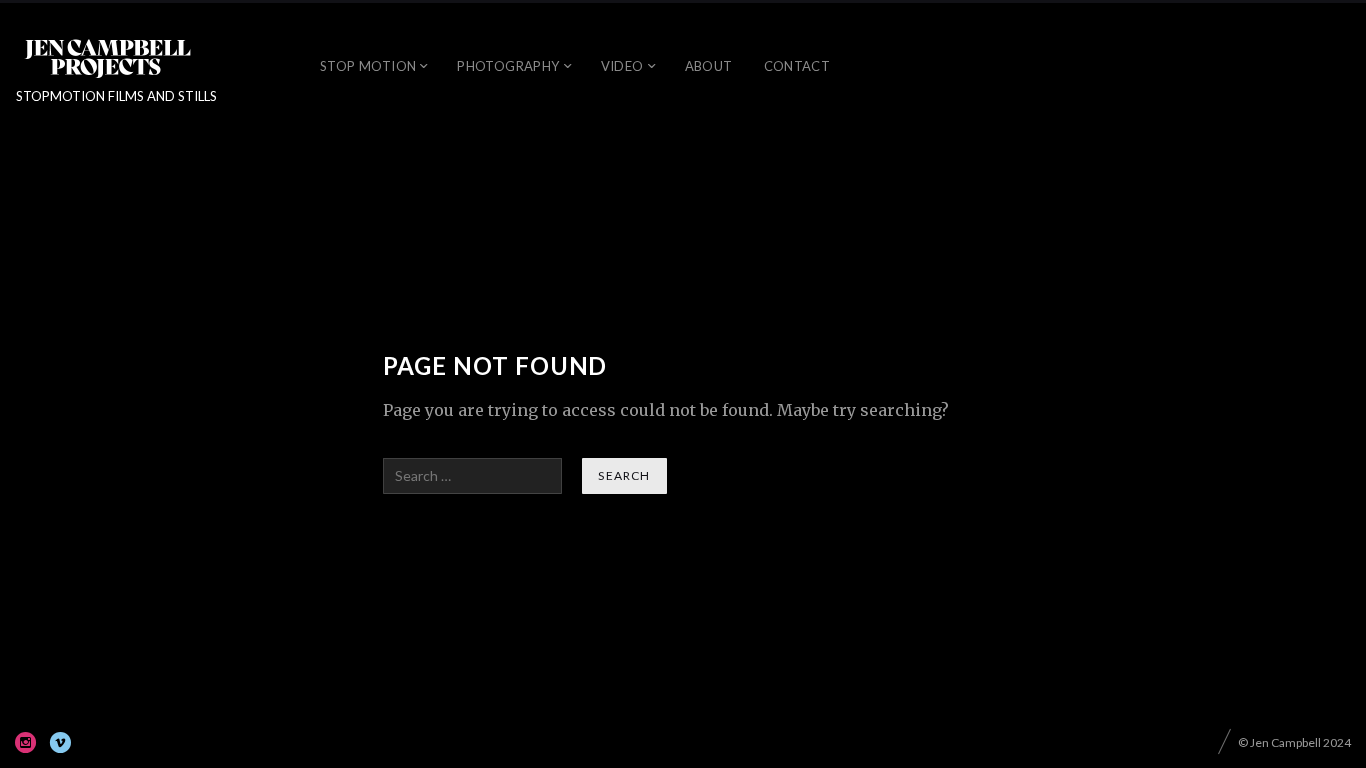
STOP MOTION (368, 66)
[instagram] (26, 742)
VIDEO (622, 66)
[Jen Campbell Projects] (107, 57)
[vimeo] (60, 742)
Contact (797, 66)
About (709, 66)
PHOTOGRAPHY (508, 66)
